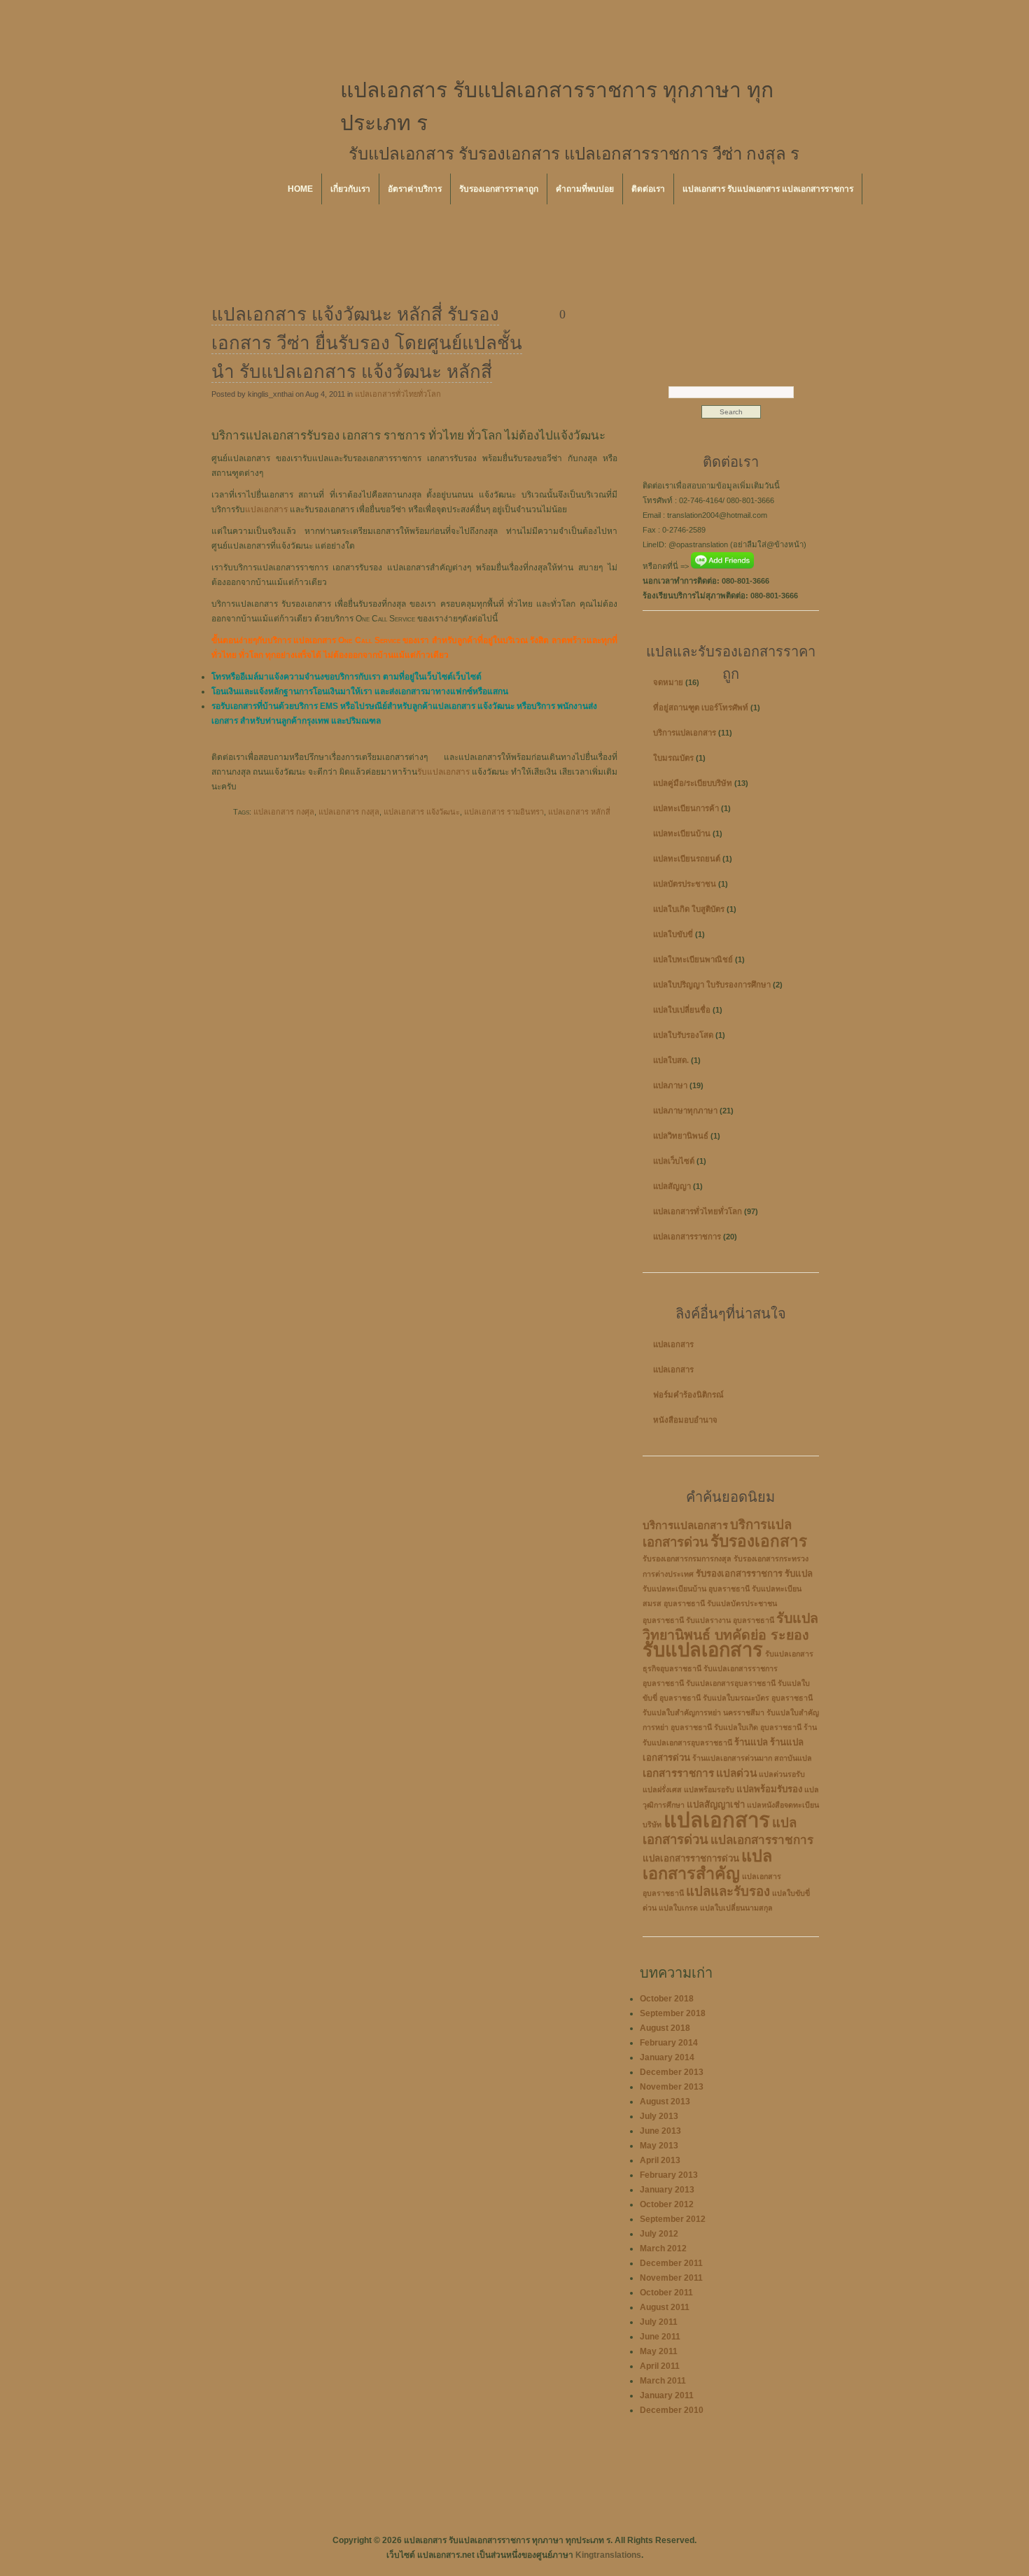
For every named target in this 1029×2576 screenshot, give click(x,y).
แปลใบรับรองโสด (683, 1035)
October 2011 (666, 2293)
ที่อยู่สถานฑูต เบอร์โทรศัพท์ (701, 708)
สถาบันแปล (793, 1758)
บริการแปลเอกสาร (685, 733)
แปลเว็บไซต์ (674, 1161)
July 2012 (659, 2234)
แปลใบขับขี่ (673, 934)
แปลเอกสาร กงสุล (349, 812)
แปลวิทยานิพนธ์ (681, 1136)
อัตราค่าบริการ (415, 189)
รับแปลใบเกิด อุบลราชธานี (758, 1727)
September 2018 (673, 2013)
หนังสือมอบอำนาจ (685, 1420)
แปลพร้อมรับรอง (769, 1789)
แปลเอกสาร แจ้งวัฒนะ (422, 812)
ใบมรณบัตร (673, 758)
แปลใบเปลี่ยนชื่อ (682, 1010)
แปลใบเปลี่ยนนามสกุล (736, 1908)
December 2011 (671, 2263)
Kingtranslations (608, 2555)
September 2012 (673, 2219)
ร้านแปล (751, 1742)
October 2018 (667, 1999)
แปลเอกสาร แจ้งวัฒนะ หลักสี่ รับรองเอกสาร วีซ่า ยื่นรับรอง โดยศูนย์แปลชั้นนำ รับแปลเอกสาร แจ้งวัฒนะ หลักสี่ (367, 343)
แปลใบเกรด (678, 1908)
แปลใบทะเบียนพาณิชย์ (693, 959)
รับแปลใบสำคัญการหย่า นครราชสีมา (703, 1712)
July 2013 (659, 2116)
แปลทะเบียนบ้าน (682, 833)
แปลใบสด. (671, 1060)
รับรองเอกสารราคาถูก (499, 189)
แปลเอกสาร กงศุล (284, 812)
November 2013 (672, 2087)
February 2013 (669, 2175)
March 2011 (663, 2381)
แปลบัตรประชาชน (685, 884)
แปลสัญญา (672, 1186)
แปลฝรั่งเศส (662, 1789)
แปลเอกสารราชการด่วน (691, 1858)
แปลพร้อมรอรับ (709, 1789)
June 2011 (660, 2337)
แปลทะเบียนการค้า (686, 808)
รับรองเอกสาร (759, 1541)
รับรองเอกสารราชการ (739, 1574)
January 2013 (667, 2190)
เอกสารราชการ (678, 1773)
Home (300, 189)
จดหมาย (668, 682)
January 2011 (667, 2395)
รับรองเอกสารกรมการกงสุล (687, 1558)
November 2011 (671, 2278)
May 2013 (659, 2146)
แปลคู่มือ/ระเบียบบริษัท (693, 783)
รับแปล (799, 1574)
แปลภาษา (670, 1085)
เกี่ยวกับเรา (350, 189)
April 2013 (660, 2160)
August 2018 (665, 2028)
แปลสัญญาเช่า (716, 1804)
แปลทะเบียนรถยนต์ (687, 859)
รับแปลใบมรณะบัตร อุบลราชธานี (758, 1698)
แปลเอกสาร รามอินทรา (504, 812)
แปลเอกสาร (266, 509)
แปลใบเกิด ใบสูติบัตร (689, 909)
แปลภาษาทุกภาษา (685, 1111)
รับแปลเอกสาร (443, 772)
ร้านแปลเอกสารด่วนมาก (732, 1758)
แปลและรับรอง (728, 1891)
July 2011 (659, 2322)
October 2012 (667, 2204)
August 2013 (665, 2102)
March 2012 (663, 2248)
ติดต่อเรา (648, 189)
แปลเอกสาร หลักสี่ (579, 812)
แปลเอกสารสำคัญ (707, 1865)
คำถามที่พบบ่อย (585, 189)
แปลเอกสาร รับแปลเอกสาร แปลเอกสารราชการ (768, 189)
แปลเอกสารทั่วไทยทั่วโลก (398, 394)
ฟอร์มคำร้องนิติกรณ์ (688, 1395)
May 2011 (659, 2351)
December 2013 (672, 2072)
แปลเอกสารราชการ (687, 1237)
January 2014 (667, 2057)
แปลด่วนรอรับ (782, 1774)
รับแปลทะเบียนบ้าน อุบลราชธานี (696, 1589)
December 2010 (672, 2410)
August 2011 (665, 2307)
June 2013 (660, 2131)
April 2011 (660, 2366)
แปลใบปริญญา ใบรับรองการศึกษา (712, 985)
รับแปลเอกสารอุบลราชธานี (731, 1683)
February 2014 (669, 2043)
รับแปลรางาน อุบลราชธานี (730, 1620)
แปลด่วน (736, 1773)
